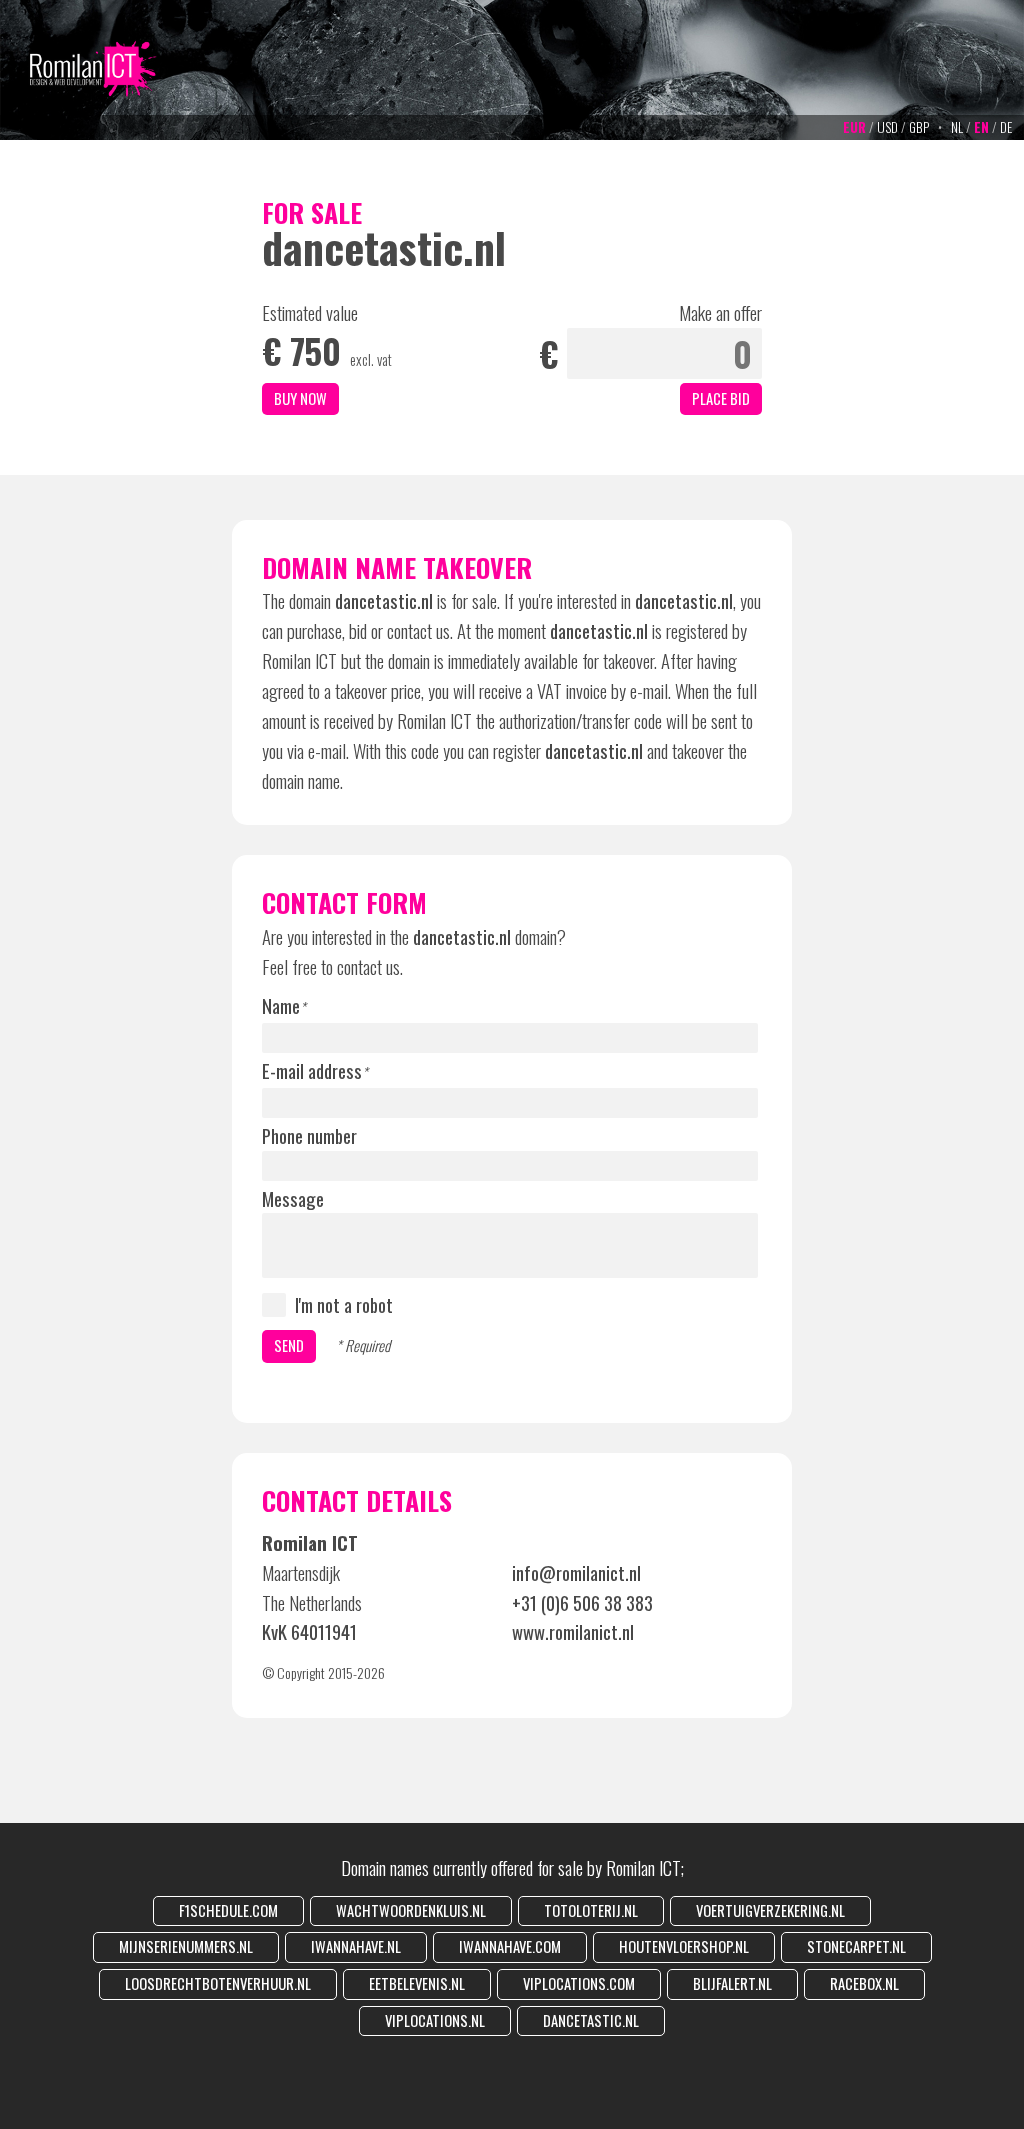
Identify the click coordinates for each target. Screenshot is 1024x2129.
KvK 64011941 (309, 1631)
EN (981, 127)
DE (1006, 127)
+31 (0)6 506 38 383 (582, 1602)
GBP (919, 127)
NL (957, 127)
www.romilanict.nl (573, 1631)
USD (887, 127)
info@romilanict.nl (576, 1572)
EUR (854, 127)
